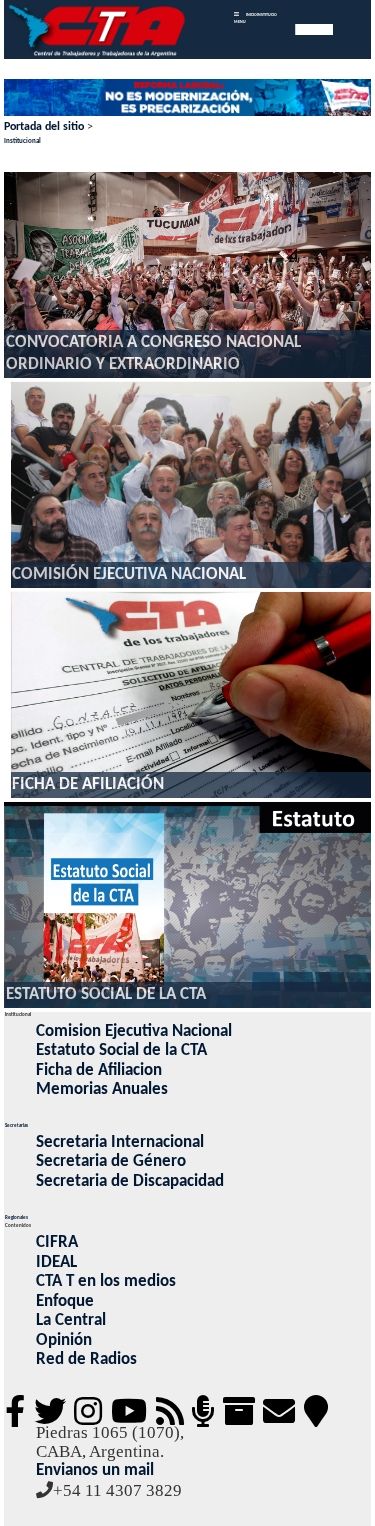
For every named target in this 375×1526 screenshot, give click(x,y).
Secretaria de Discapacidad (130, 1181)
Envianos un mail (95, 1470)
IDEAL (56, 1262)
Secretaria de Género (111, 1161)
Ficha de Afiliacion (99, 1070)
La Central (71, 1320)
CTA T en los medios (106, 1281)
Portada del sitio (44, 127)
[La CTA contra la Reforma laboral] (188, 99)
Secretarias (16, 1126)
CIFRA (57, 1242)
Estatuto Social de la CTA (121, 1050)
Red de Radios (86, 1359)
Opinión (64, 1340)
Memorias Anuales (102, 1089)
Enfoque (65, 1301)
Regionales (16, 1218)
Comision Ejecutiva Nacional (134, 1031)
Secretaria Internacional (120, 1142)
